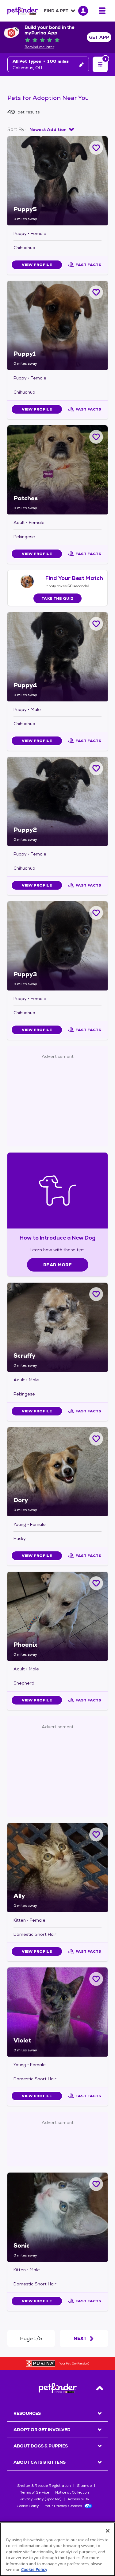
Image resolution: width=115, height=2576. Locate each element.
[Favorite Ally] (96, 1834)
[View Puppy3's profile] (57, 946)
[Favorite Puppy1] (96, 292)
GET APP (99, 37)
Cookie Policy (28, 2506)
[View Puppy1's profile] (57, 325)
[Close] (108, 2531)
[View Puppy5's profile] (57, 181)
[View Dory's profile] (57, 1472)
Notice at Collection (72, 2492)
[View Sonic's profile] (57, 2217)
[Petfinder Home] (23, 11)
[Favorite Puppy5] (96, 148)
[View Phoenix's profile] (57, 1616)
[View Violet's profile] (57, 2012)
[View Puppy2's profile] (57, 801)
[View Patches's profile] (57, 470)
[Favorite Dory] (96, 1439)
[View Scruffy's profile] (57, 1327)
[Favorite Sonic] (96, 2184)
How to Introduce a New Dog (57, 1238)
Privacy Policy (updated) (40, 2499)
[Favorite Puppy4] (96, 624)
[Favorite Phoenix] (96, 1583)
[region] (57, 2549)
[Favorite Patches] (96, 437)
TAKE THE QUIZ (57, 598)
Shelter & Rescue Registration (44, 2486)
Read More (57, 1265)
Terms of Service (35, 2492)
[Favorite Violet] (96, 1979)
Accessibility (78, 2499)
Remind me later (39, 47)
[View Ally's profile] (57, 1868)
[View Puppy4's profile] (57, 657)
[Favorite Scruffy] (96, 1294)
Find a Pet (56, 11)
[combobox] (52, 129)
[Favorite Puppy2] (96, 768)
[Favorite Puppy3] (96, 913)
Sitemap (84, 2486)
